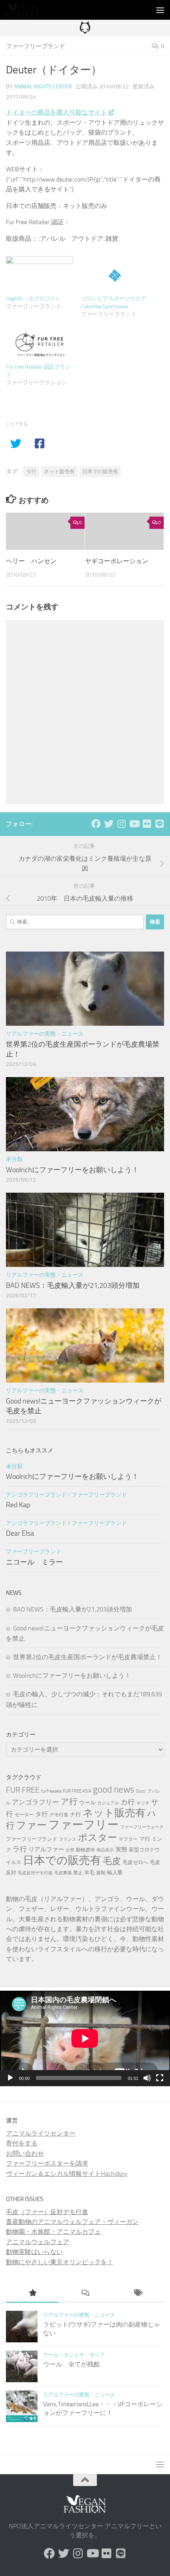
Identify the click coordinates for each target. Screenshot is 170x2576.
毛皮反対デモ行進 (35, 1873)
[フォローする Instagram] (121, 824)
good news (114, 1790)
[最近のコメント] (85, 2294)
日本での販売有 (100, 471)
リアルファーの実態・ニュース (45, 1034)
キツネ (143, 1803)
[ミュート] (147, 2078)
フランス (68, 1839)
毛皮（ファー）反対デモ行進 (47, 2212)
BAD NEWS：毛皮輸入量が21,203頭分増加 (73, 1285)
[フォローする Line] (159, 824)
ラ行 (20, 1849)
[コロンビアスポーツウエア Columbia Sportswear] (115, 275)
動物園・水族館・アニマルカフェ (53, 2232)
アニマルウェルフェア (38, 2242)
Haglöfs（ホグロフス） (33, 299)
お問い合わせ (25, 2154)
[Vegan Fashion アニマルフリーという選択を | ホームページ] (27, 10)
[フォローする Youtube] (134, 824)
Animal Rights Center (43, 87)
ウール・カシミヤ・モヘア (74, 2355)
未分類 (14, 1159)
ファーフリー (83, 1825)
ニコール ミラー (34, 1562)
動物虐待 (85, 1850)
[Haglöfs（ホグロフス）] (40, 275)
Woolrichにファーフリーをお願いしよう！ (72, 1170)
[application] (85, 2038)
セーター (24, 1815)
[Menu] (160, 10)
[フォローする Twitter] (109, 824)
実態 (121, 1849)
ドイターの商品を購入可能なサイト (57, 112)
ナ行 (76, 1814)
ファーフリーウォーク (142, 1827)
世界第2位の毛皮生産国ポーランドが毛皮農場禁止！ (88, 1657)
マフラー (128, 1839)
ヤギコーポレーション (117, 561)
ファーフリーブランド (36, 46)
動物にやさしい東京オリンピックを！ (60, 2262)
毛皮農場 (63, 1873)
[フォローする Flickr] (147, 824)
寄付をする (22, 2143)
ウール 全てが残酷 (72, 2364)
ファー (31, 1825)
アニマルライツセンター (41, 2133)
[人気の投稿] (32, 2294)
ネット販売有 (59, 471)
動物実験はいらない (34, 2252)
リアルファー (46, 1849)
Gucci (141, 1791)
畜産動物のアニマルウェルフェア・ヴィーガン (72, 2222)
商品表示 (105, 1850)
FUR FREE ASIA (77, 1791)
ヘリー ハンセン (31, 561)
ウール (87, 1803)
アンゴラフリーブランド (36, 1495)
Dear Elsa (20, 1533)
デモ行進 (59, 1815)
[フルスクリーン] (160, 2078)
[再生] (10, 2078)
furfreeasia (51, 1791)
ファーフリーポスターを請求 (47, 2163)
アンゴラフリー (35, 1802)
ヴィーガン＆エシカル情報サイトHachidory (67, 2174)
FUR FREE (23, 1790)
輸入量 (115, 1873)
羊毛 (89, 1873)
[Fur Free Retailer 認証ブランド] (40, 344)
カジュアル (108, 1803)
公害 (70, 1850)
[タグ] (138, 2294)
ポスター (97, 1837)
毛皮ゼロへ (135, 1862)
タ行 (31, 471)
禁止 (78, 1873)
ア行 (69, 1801)
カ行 (128, 1802)
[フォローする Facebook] (96, 824)
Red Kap (18, 1505)
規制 (101, 1873)
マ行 (145, 1839)
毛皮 (112, 1861)
